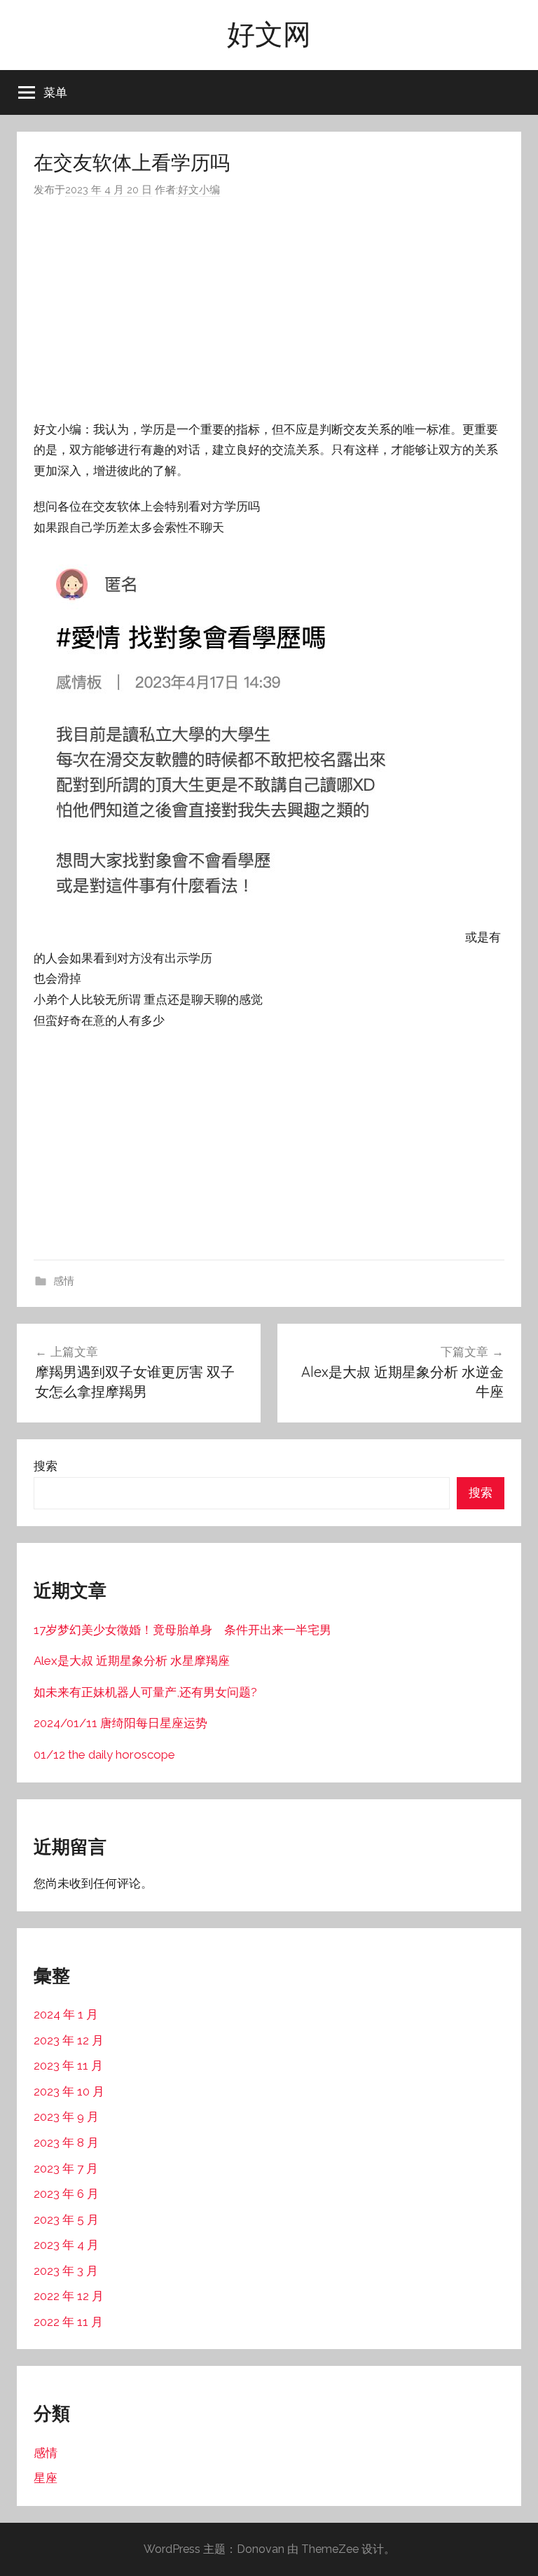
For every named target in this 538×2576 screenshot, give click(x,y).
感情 (64, 1281)
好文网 (269, 34)
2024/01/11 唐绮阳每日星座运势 (120, 1723)
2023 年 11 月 (68, 2065)
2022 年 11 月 (68, 2322)
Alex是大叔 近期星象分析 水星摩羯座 (132, 1661)
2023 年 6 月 (66, 2194)
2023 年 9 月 (66, 2117)
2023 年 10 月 (69, 2091)
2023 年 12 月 (69, 2040)
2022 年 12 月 (69, 2296)
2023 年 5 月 (66, 2220)
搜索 (46, 1466)
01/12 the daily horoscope (104, 1754)
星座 (46, 2478)
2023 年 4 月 (66, 2245)
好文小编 (199, 190)
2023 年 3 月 (66, 2271)
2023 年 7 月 (66, 2168)
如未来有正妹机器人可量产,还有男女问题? (145, 1692)
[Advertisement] (269, 310)
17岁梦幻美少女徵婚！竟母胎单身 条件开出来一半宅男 (182, 1630)
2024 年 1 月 (66, 2014)
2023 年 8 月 (66, 2142)
